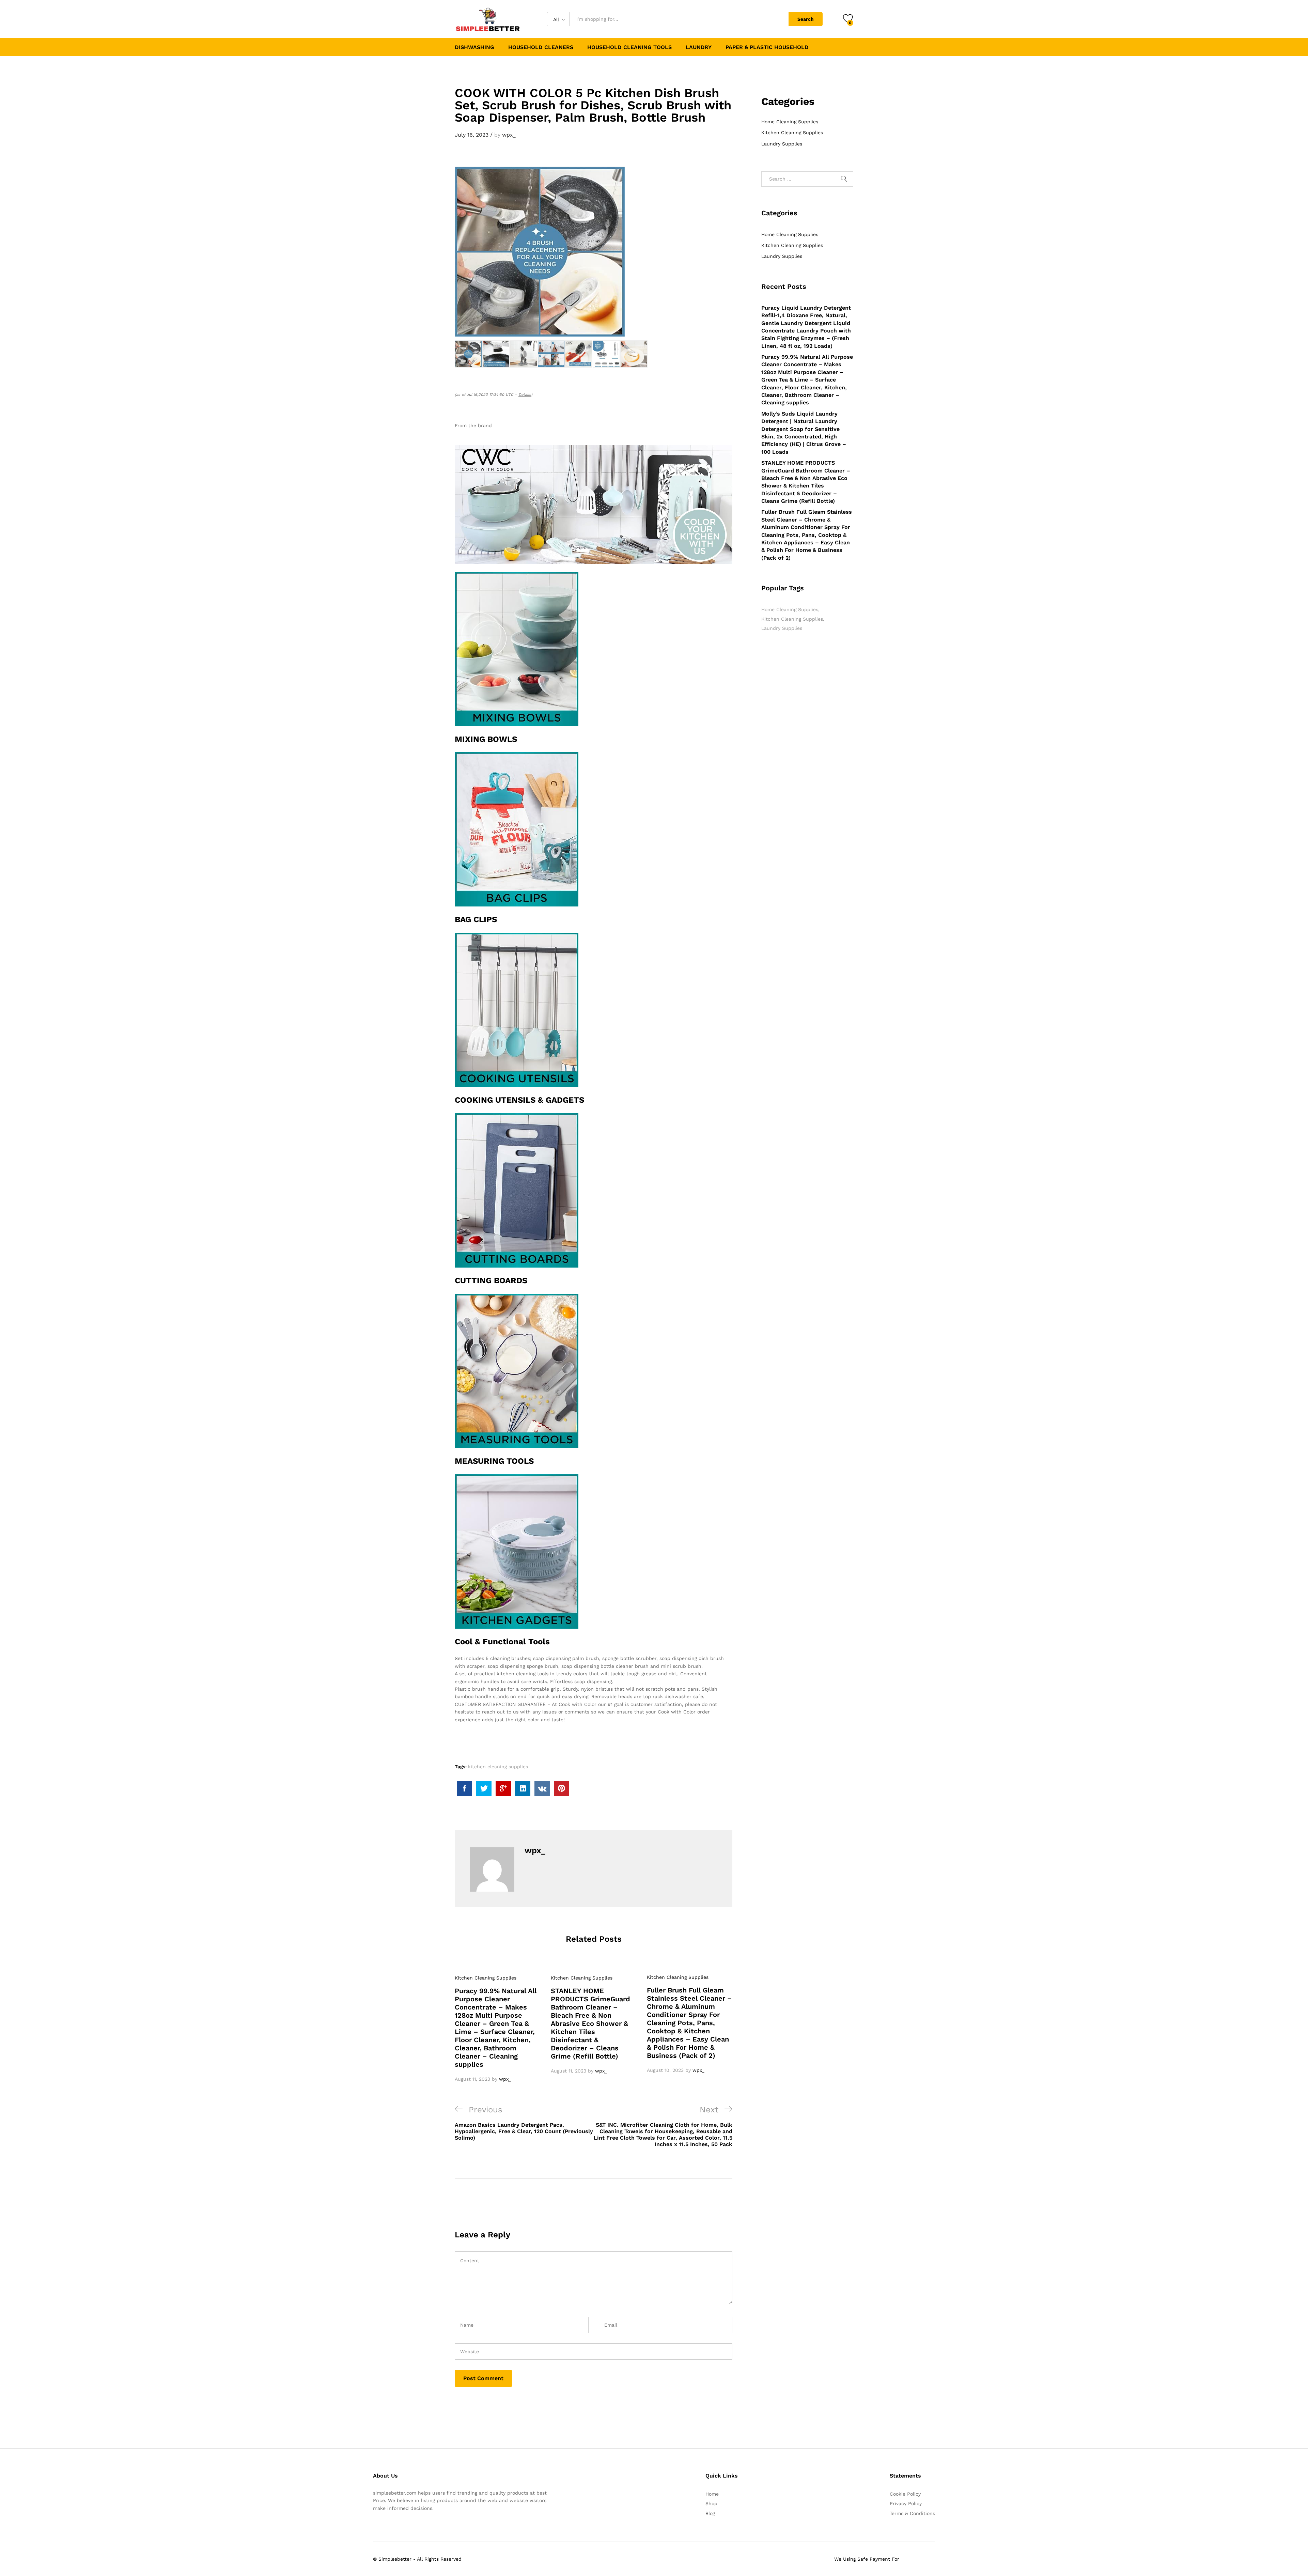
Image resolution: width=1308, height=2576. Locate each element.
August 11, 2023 (472, 2079)
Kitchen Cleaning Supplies (486, 1978)
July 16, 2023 (472, 135)
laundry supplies (782, 628)
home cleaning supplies (790, 609)
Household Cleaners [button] (541, 47)
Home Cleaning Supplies (790, 122)
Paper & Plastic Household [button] (767, 47)
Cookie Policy (905, 2494)
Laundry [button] (699, 47)
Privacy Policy (906, 2503)
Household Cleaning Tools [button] (629, 47)
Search (806, 19)
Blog (710, 2513)
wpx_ (509, 135)
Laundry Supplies (782, 144)
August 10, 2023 (665, 2070)
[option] (498, 2023)
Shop (711, 2503)
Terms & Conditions (912, 2513)
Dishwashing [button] (474, 47)
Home (712, 2494)
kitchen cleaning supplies (498, 1767)
